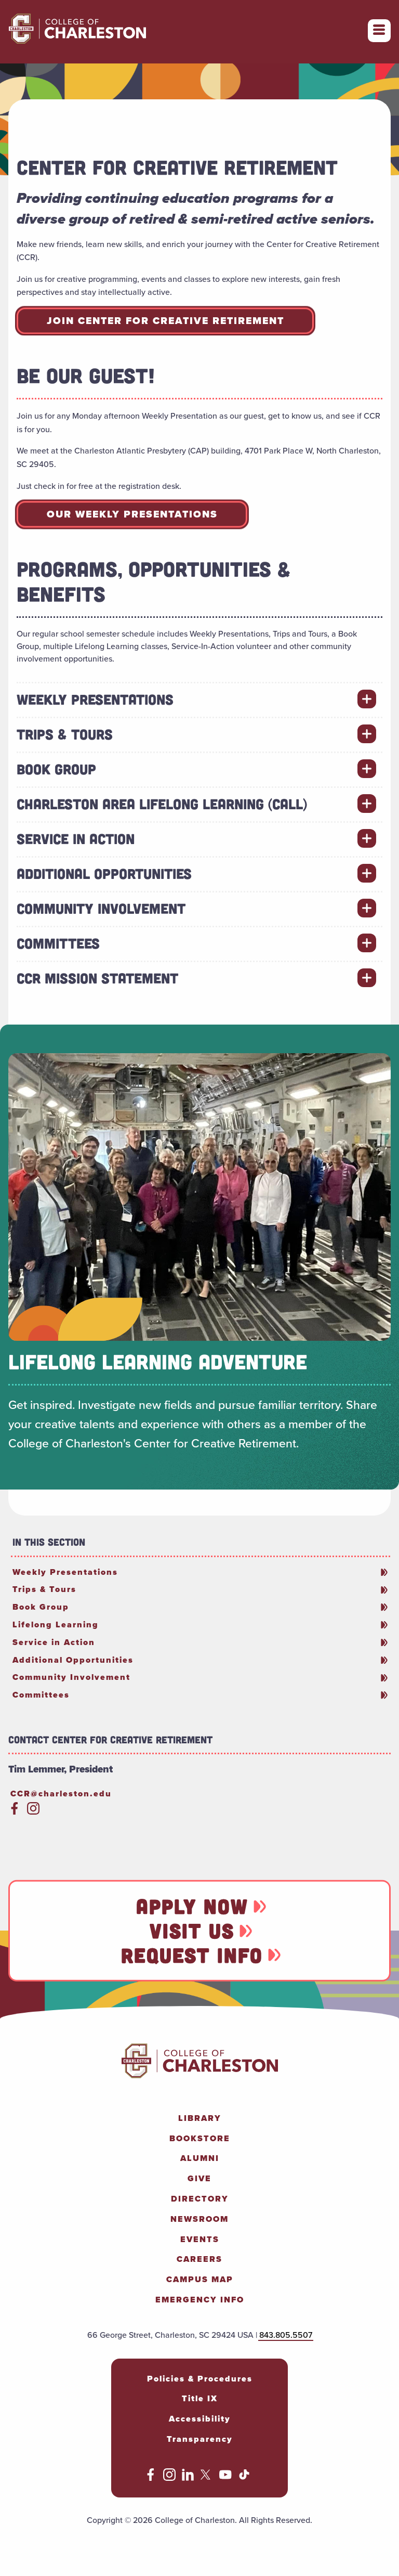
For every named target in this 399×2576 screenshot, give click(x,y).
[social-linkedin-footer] (188, 2478)
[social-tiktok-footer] (244, 2478)
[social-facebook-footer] (151, 2478)
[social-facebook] (15, 1812)
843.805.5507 (286, 2335)
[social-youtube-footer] (225, 2478)
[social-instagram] (33, 1812)
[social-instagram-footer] (169, 2478)
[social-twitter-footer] (207, 2478)
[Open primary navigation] (379, 31)
